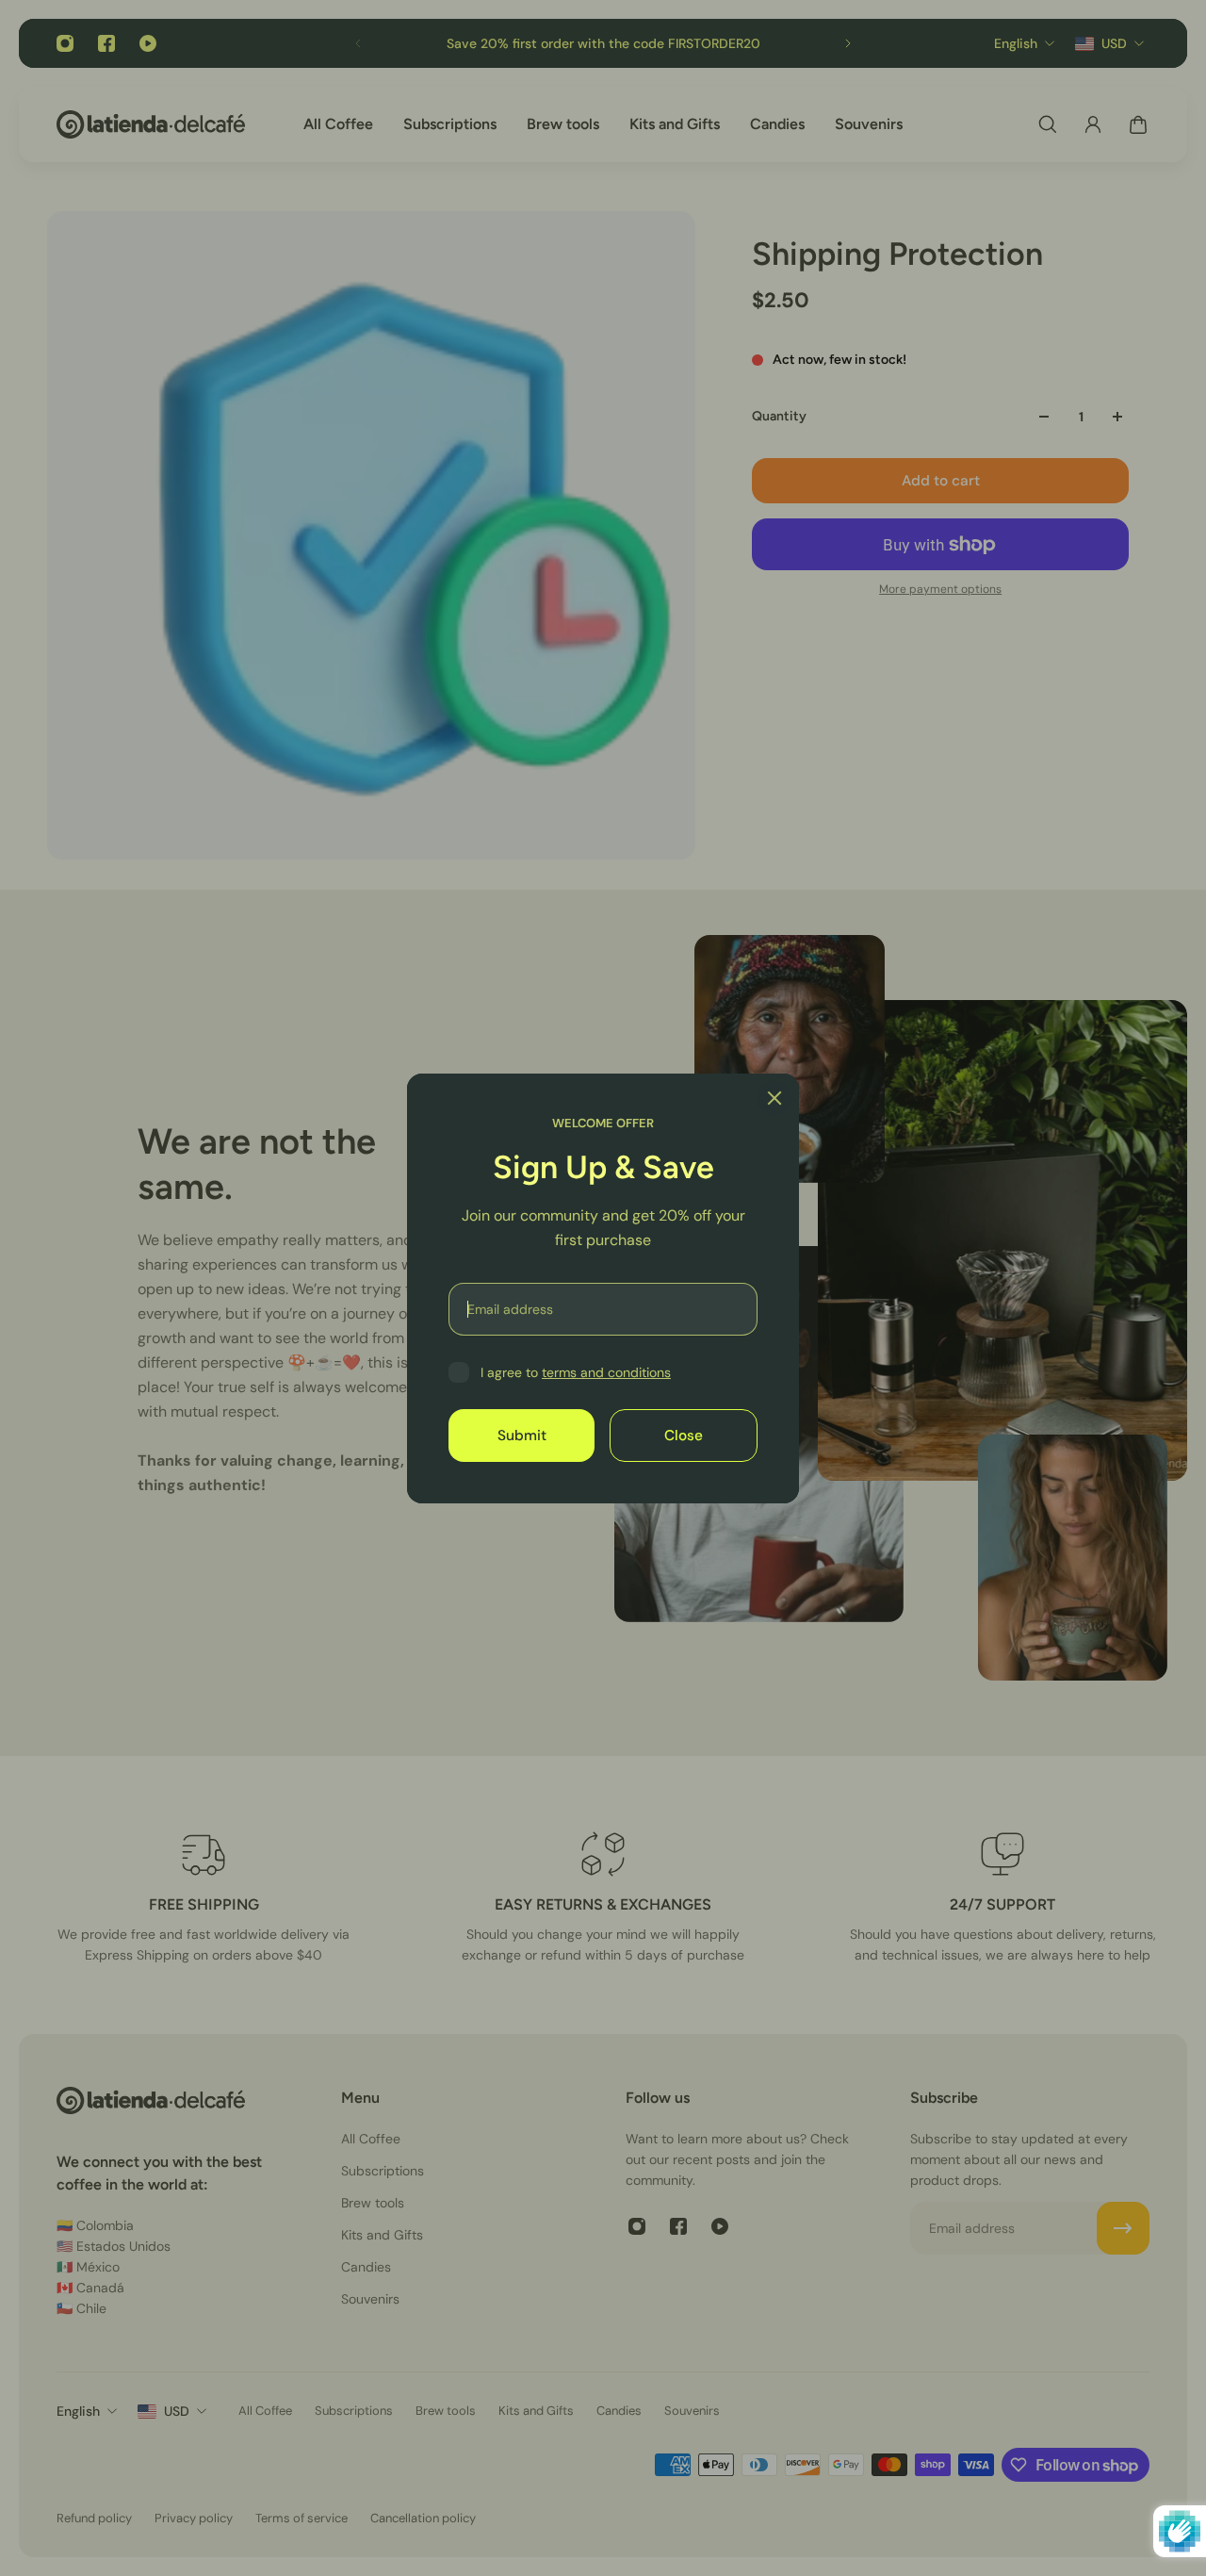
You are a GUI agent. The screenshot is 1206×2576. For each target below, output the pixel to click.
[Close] (774, 1098)
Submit (522, 1435)
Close (684, 1435)
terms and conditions (606, 1372)
